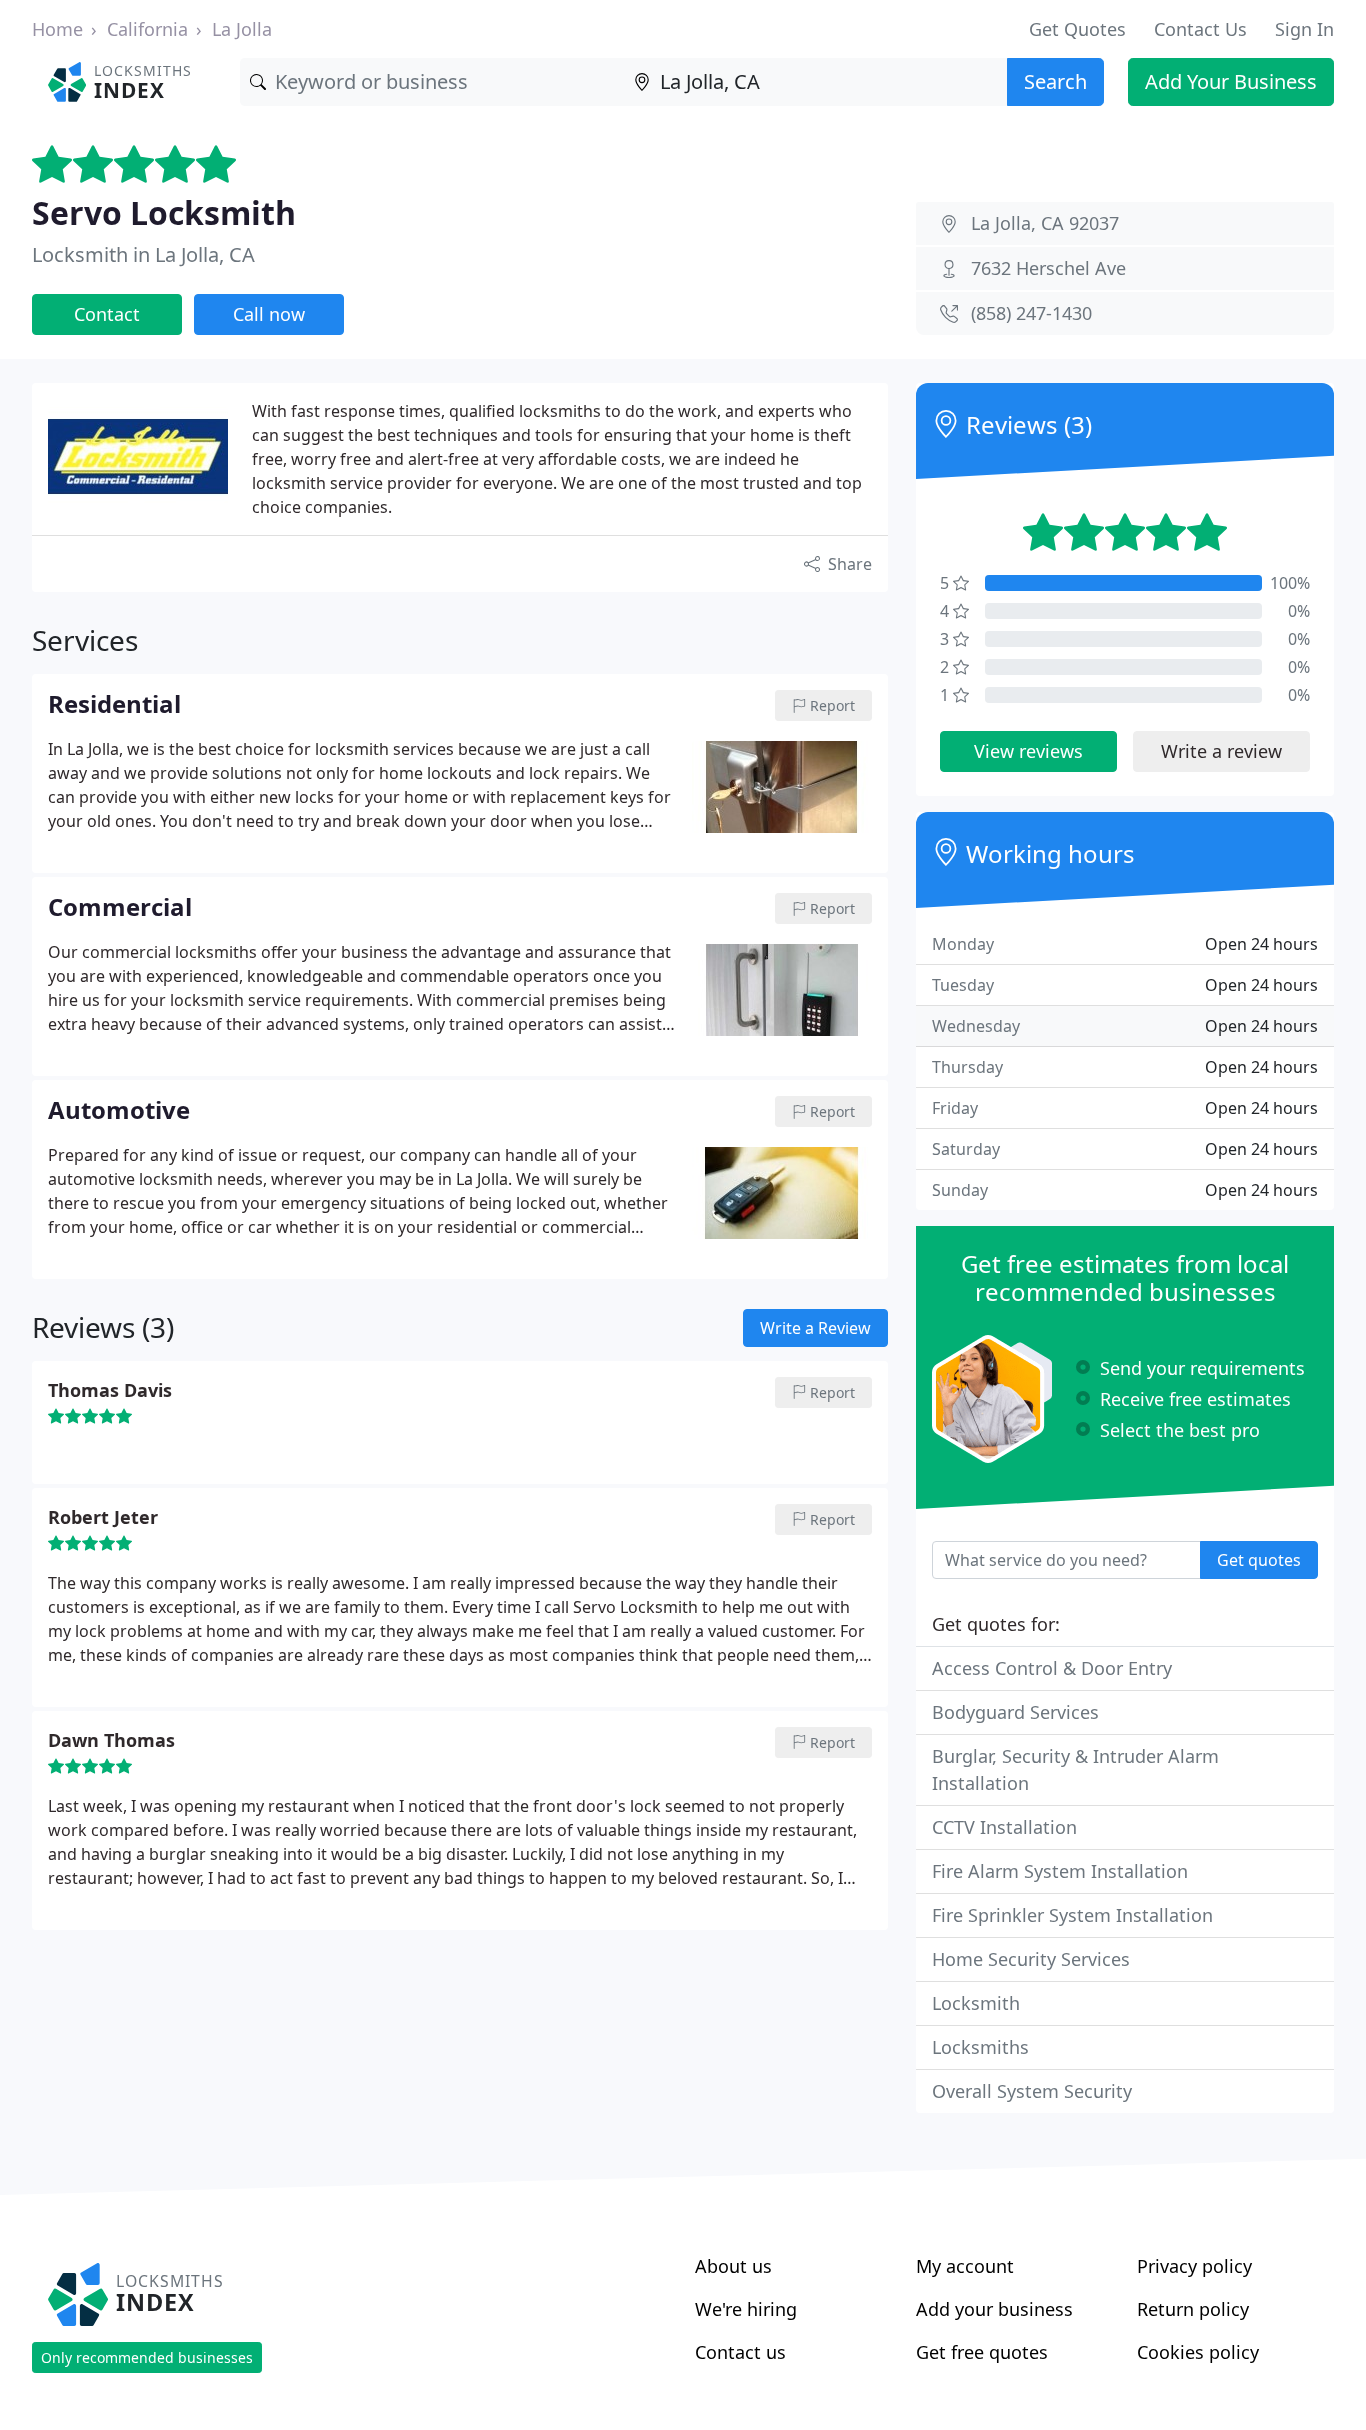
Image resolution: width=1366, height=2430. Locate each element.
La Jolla (242, 29)
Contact (107, 314)
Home (57, 29)
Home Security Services (1031, 1959)
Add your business (994, 2309)
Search (1055, 81)
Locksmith (976, 2003)
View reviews (1028, 751)
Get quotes (1259, 1560)
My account (965, 2266)
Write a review (1221, 751)
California (147, 29)
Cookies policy (1198, 2352)
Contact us (740, 2352)
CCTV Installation (1004, 1827)
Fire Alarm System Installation (1060, 1871)
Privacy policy (1194, 2266)
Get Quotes (1077, 29)
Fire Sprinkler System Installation (1072, 1915)
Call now (269, 314)
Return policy (1193, 2309)
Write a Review (815, 1328)
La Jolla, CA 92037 (1045, 223)
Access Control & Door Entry (1052, 1668)
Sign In (1304, 29)
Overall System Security (1032, 2091)
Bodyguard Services (1015, 1712)
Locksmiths (980, 2047)
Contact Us (1200, 29)
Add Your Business (1231, 81)
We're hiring (746, 2309)
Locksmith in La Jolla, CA (143, 254)
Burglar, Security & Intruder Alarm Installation (1075, 1769)
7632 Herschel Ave (1048, 268)
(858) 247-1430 (1031, 313)
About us (733, 2266)
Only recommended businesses (147, 2357)
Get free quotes (982, 2352)
